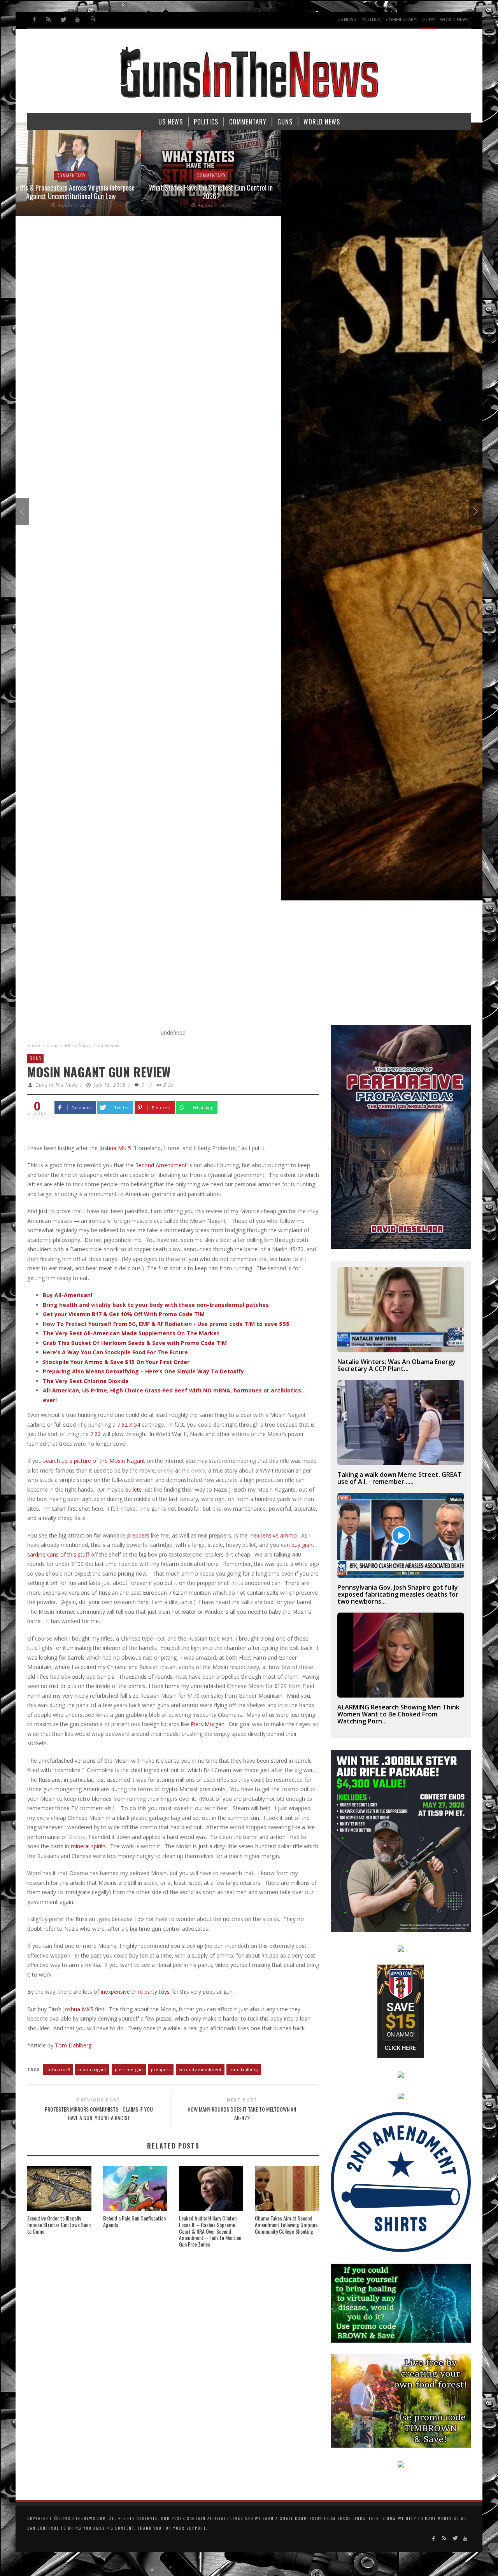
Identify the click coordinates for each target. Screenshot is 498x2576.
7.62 (96, 1434)
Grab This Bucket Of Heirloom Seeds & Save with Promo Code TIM (135, 1343)
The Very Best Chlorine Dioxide (86, 1381)
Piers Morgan (208, 1724)
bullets (133, 1489)
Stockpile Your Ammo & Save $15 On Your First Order (116, 1362)
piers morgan (129, 2069)
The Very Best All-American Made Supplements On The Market (131, 1333)
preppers (138, 1535)
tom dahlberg (244, 2069)
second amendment (200, 2069)
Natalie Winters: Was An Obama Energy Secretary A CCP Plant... (396, 1365)
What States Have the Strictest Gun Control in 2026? (86, 192)
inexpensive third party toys (135, 1992)
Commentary (86, 175)
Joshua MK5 (78, 2009)
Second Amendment (161, 1165)
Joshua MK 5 (115, 1148)
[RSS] (49, 20)
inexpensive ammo (273, 1535)
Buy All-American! (68, 1295)
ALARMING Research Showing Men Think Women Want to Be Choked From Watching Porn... (398, 1714)
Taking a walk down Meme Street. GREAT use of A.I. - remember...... (400, 1478)
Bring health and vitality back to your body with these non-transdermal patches (156, 1305)
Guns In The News (56, 1085)
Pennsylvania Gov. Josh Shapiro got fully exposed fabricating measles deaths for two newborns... (398, 1594)
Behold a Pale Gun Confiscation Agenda (134, 2221)
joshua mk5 (58, 2069)
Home (34, 1045)
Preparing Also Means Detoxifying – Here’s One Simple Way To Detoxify (143, 1371)
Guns (53, 1045)
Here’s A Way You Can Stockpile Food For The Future (115, 1352)
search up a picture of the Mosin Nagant (94, 1461)
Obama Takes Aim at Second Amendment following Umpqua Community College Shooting (286, 2225)
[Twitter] (63, 20)
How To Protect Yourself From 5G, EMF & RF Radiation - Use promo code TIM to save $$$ (166, 1324)
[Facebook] (34, 20)
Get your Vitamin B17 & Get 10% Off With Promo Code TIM (124, 1314)
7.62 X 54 (129, 1425)
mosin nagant (92, 2069)
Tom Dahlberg (73, 2045)
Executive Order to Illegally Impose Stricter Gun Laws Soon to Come (59, 2225)
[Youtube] (77, 20)
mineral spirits (88, 1846)
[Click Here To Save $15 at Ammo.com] (401, 2011)
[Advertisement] (249, 967)
